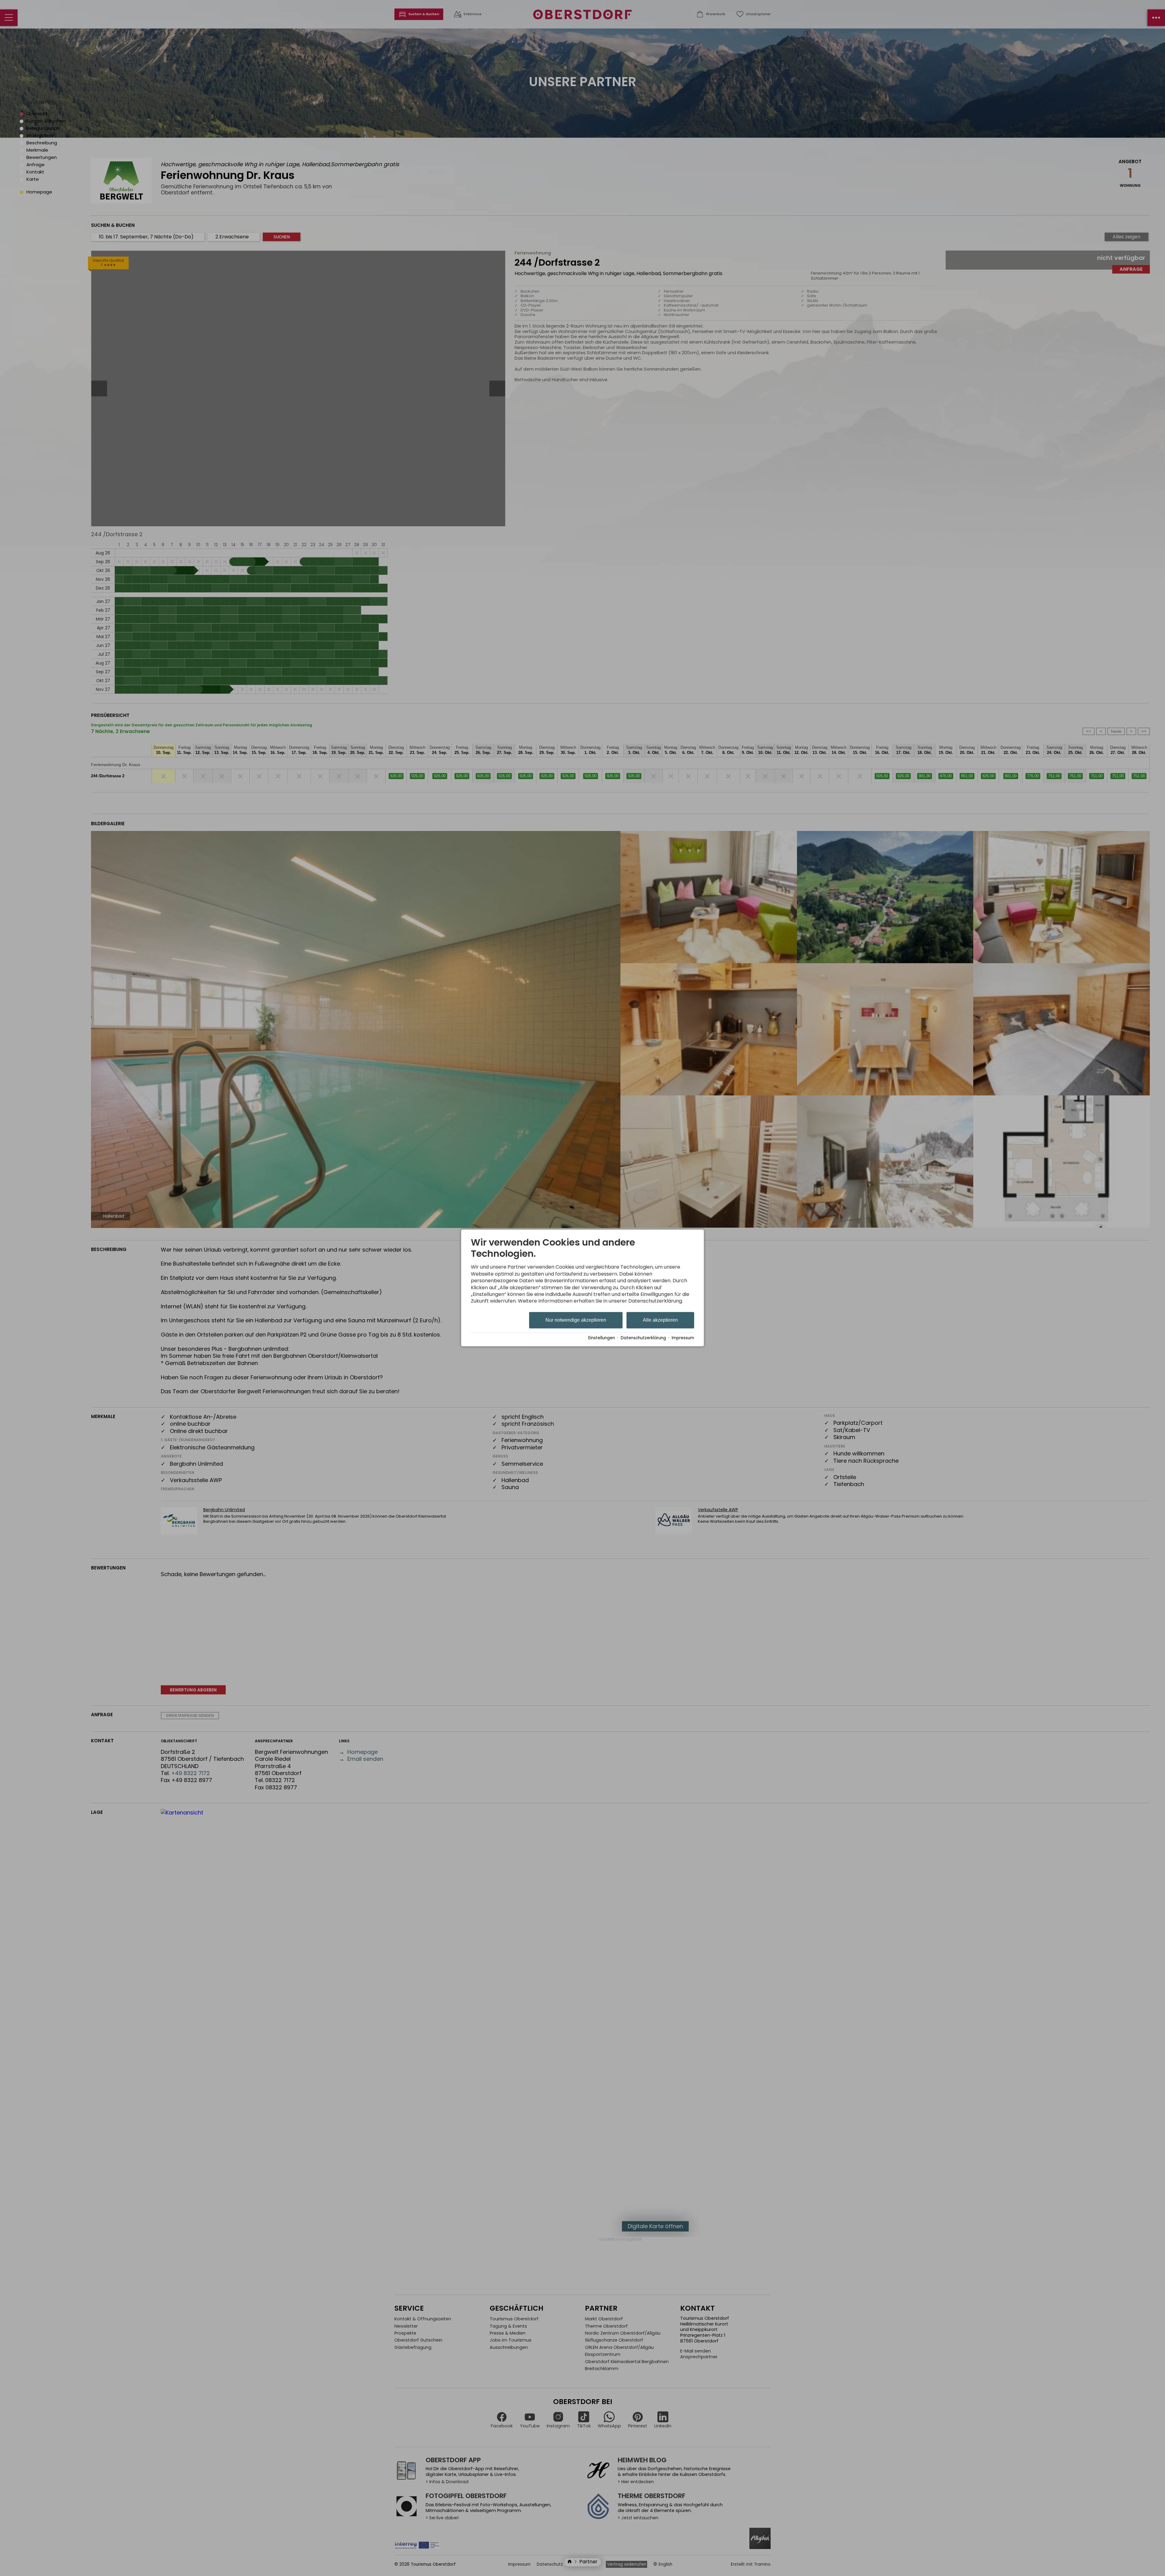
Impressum (683, 1338)
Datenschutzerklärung (643, 1338)
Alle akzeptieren (660, 1320)
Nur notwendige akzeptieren (576, 1320)
